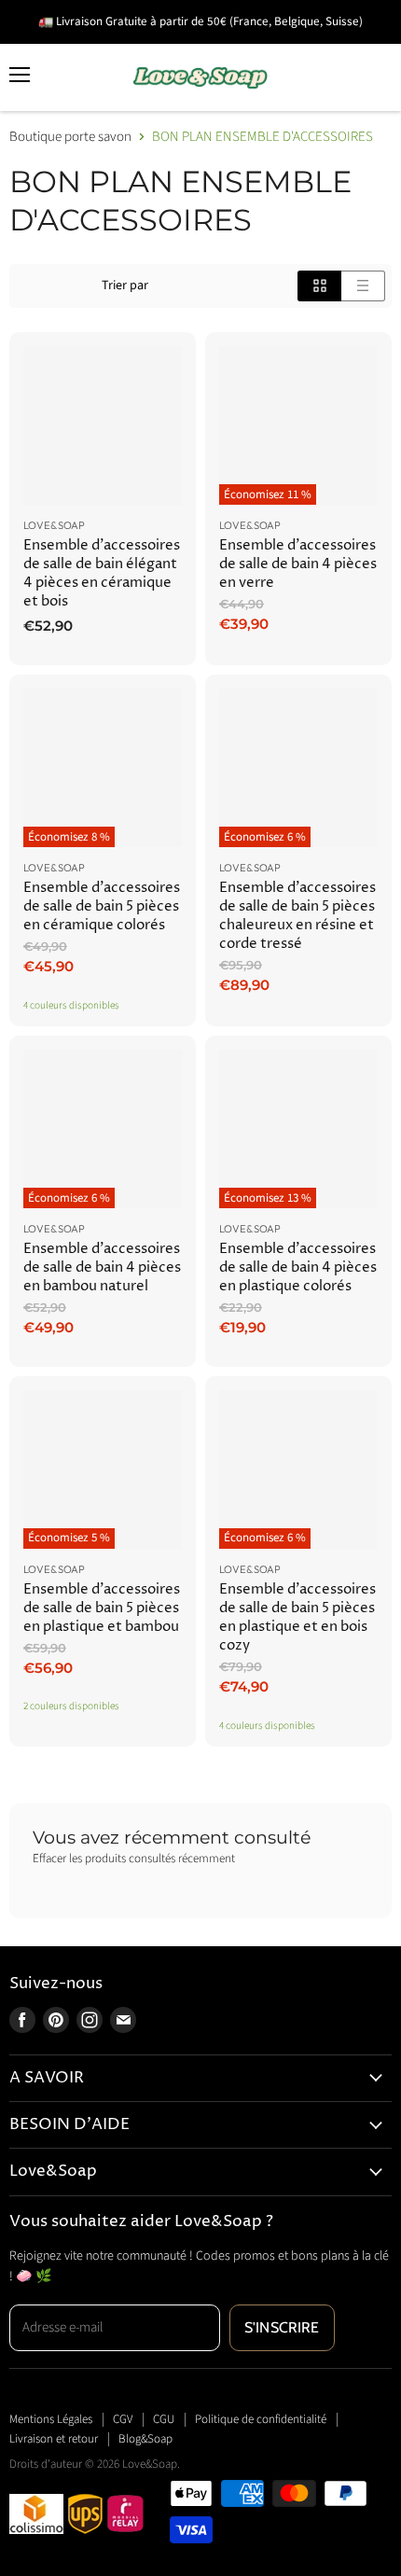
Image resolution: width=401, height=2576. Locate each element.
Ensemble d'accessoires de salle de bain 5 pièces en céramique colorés (102, 906)
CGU (164, 2419)
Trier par (125, 285)
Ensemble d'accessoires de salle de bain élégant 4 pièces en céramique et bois (102, 573)
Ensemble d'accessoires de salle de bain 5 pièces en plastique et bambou (102, 1608)
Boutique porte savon (70, 137)
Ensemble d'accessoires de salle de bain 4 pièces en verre (298, 564)
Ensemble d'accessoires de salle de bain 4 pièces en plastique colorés (298, 1267)
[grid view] (319, 285)
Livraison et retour (54, 2439)
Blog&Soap (145, 2439)
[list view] (363, 285)
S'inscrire (282, 2327)
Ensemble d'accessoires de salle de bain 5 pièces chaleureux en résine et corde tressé (297, 916)
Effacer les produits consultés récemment (134, 1859)
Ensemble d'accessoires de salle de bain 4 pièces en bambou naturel (102, 1267)
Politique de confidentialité (261, 2419)
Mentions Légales (51, 2419)
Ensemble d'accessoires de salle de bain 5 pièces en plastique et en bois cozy (297, 1617)
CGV (123, 2419)
